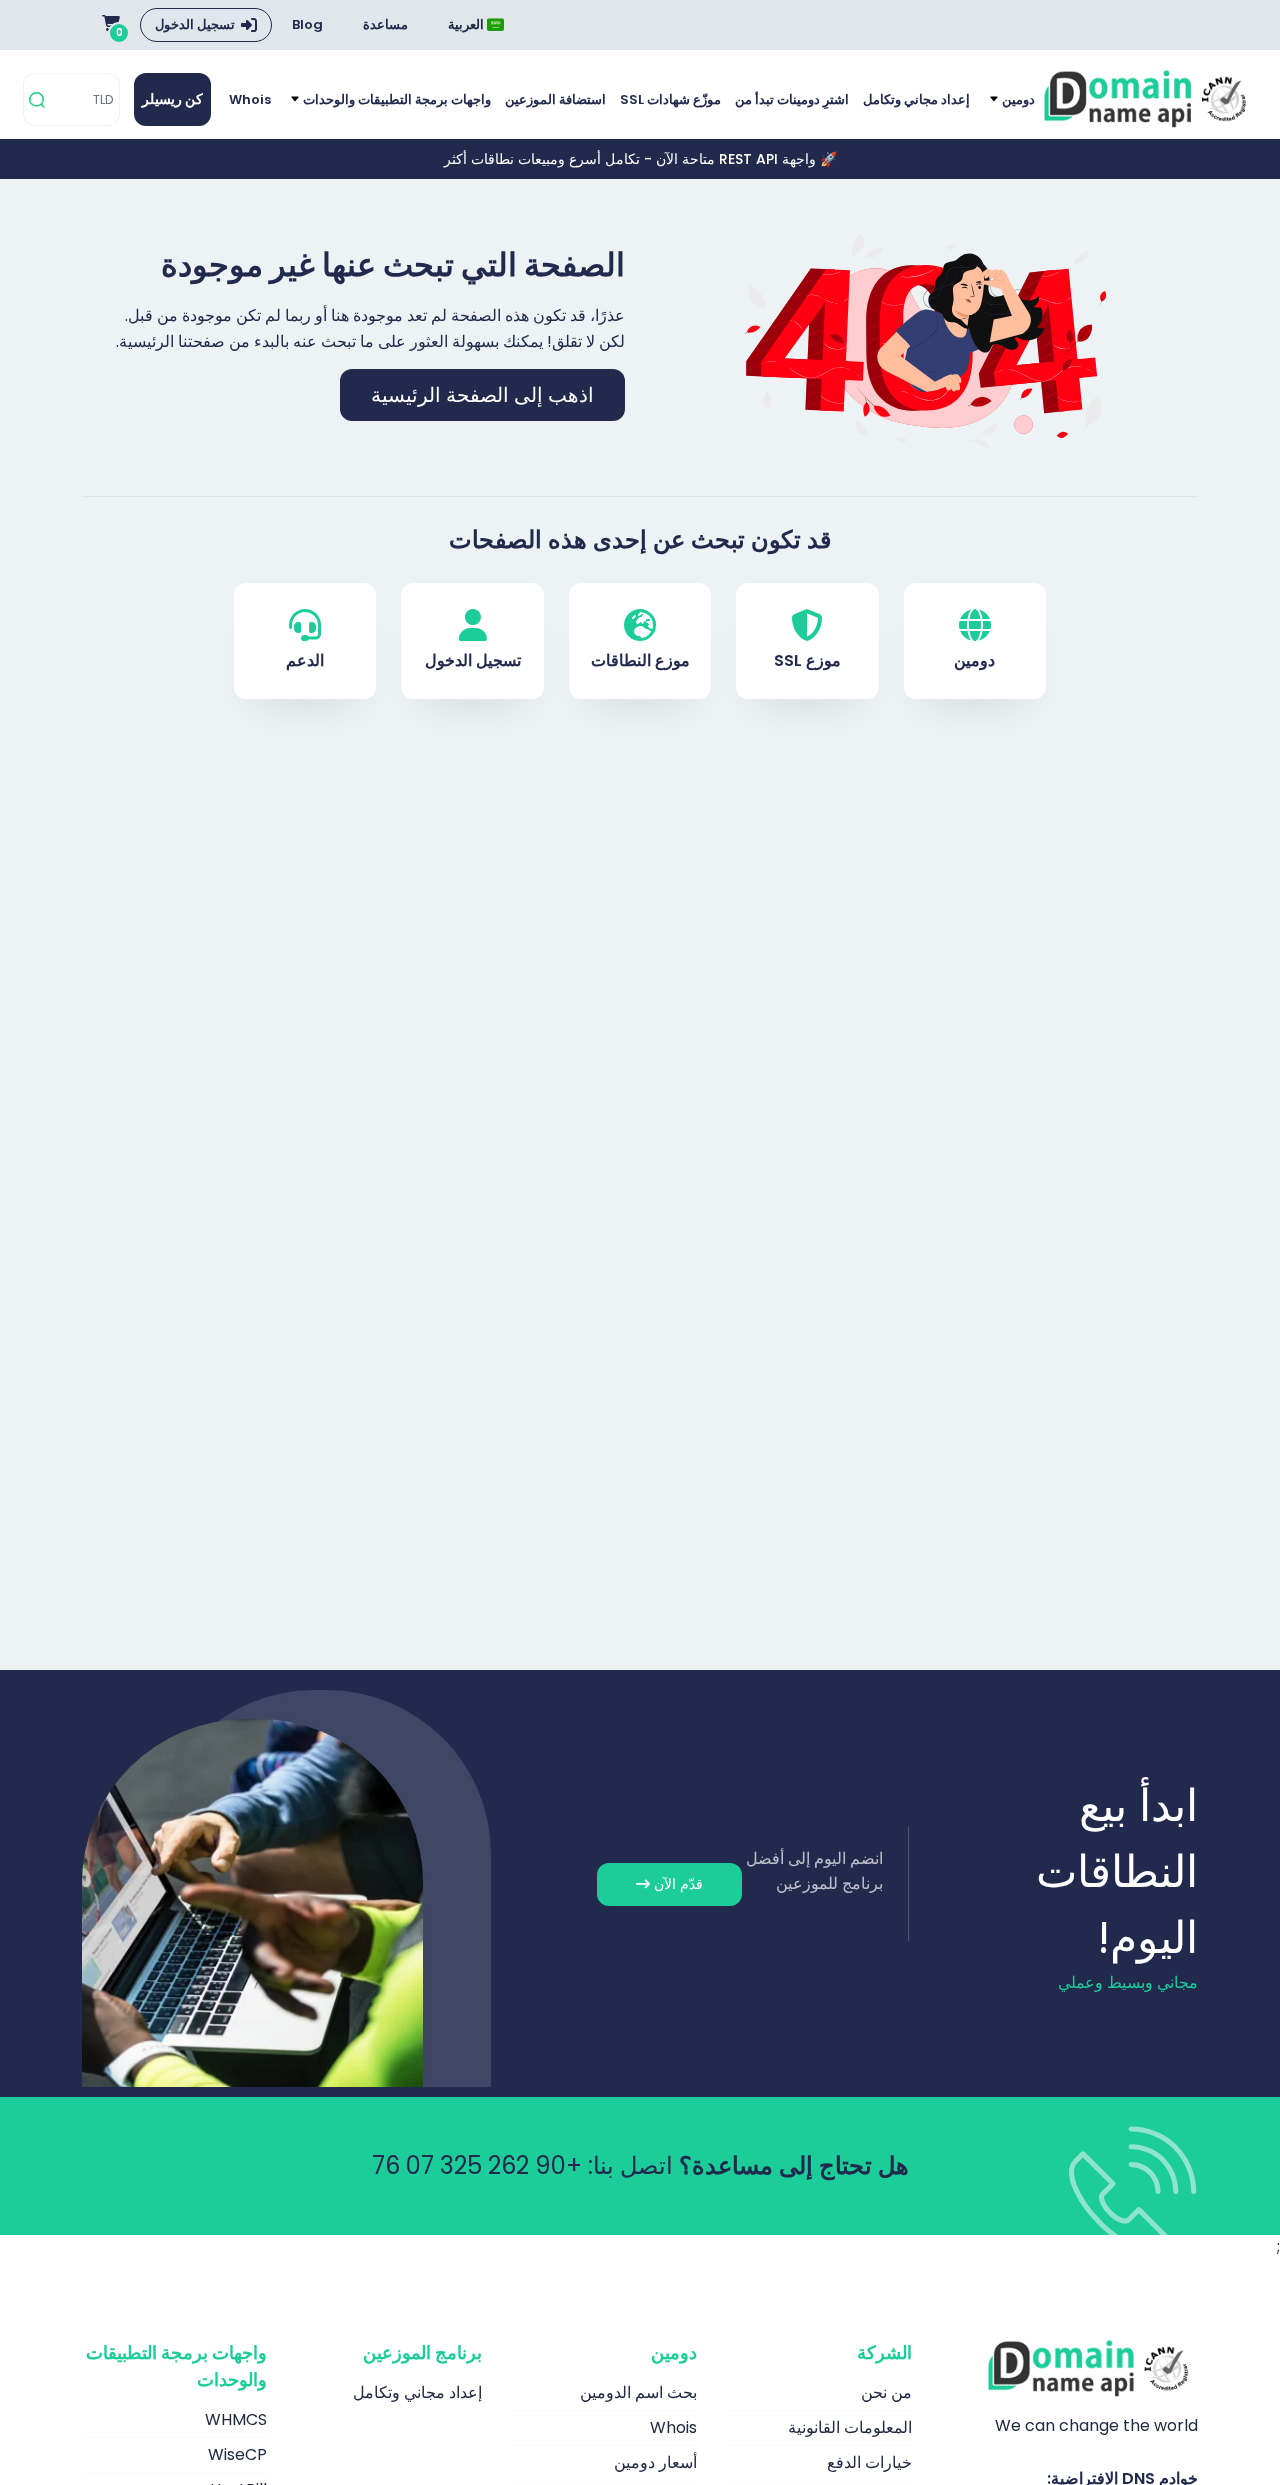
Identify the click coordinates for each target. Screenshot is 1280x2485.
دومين (1017, 99)
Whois (250, 99)
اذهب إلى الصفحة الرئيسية (482, 395)
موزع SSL (807, 660)
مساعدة (385, 24)
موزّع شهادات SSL (670, 99)
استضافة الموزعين (555, 99)
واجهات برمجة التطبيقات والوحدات (395, 99)
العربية (467, 24)
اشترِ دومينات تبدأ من (792, 99)
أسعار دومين (655, 2462)
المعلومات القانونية (850, 2427)
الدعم (305, 660)
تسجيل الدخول (195, 24)
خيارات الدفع (869, 2462)
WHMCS (236, 2419)
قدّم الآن (676, 1884)
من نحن (886, 2392)
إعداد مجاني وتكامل (916, 99)
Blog (307, 24)
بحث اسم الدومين (638, 2392)
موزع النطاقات (640, 660)
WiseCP (237, 2454)
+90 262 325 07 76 (477, 2165)
